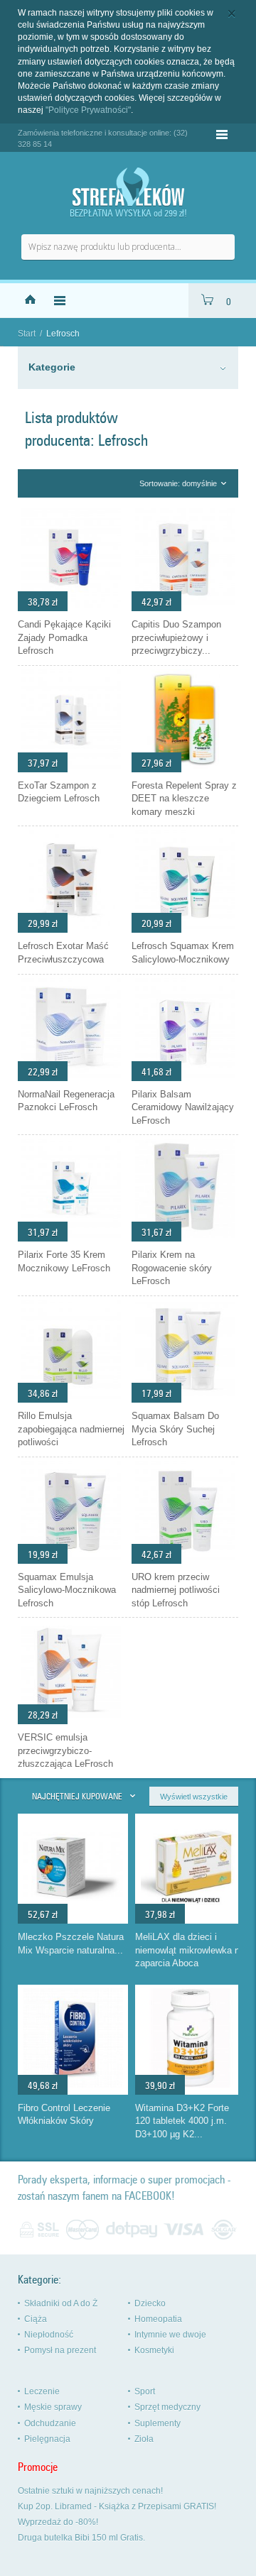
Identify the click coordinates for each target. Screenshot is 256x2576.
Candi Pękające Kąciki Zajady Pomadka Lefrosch (64, 637)
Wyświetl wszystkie (194, 1797)
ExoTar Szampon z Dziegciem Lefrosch (59, 792)
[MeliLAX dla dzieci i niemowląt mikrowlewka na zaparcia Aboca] (191, 1913)
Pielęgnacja (47, 2439)
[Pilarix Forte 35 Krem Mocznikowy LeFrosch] (71, 1238)
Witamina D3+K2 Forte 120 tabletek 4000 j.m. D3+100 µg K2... (182, 2121)
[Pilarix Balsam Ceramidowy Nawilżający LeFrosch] (185, 1078)
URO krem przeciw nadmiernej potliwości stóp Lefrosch (176, 1590)
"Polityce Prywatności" (88, 110)
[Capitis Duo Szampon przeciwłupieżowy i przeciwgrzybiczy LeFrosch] (185, 608)
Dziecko (150, 2303)
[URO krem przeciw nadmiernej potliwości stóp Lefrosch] (185, 1560)
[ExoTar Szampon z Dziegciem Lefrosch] (71, 769)
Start (27, 334)
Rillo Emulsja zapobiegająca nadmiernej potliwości (71, 1429)
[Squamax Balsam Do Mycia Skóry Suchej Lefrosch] (185, 1399)
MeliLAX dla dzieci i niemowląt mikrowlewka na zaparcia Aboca (190, 1950)
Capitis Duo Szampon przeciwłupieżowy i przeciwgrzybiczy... (176, 637)
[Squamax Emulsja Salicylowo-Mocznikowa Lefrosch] (71, 1560)
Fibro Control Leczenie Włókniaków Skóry (64, 2115)
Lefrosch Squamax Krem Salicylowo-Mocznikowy (183, 953)
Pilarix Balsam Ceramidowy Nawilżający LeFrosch (183, 1107)
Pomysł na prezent (60, 2350)
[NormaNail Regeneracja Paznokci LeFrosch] (71, 1078)
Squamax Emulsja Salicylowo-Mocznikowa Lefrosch (67, 1590)
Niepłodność (49, 2335)
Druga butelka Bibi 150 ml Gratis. (81, 2538)
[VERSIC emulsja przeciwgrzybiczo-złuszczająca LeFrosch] (71, 1721)
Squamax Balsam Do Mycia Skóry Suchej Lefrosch (175, 1429)
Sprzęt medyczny (167, 2407)
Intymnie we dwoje (170, 2335)
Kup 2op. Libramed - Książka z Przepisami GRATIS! (117, 2506)
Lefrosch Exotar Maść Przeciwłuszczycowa (63, 953)
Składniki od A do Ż (61, 2303)
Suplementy (158, 2423)
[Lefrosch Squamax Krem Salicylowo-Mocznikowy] (185, 929)
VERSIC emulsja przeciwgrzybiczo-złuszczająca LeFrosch (65, 1750)
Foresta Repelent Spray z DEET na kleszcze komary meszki (184, 799)
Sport (145, 2391)
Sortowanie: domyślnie (178, 483)
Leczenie (42, 2391)
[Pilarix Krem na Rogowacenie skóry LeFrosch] (185, 1238)
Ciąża (36, 2319)
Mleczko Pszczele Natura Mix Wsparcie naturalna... (71, 1944)
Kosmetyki (154, 2350)
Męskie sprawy (53, 2407)
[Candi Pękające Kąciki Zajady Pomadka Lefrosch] (71, 608)
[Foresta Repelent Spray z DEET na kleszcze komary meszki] (185, 769)
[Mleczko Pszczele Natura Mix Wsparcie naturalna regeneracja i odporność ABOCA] (73, 1913)
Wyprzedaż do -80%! (58, 2522)
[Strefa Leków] (128, 187)
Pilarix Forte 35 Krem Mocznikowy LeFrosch (64, 1261)
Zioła (144, 2439)
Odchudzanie (50, 2423)
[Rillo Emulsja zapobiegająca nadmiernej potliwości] (71, 1399)
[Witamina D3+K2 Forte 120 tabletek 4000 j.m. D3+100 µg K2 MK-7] (191, 2084)
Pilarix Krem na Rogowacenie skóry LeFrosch (172, 1268)
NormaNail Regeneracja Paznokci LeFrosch (66, 1101)
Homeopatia (158, 2319)
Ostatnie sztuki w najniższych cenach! (90, 2491)
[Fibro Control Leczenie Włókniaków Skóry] (73, 2084)
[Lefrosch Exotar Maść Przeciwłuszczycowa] (71, 929)
